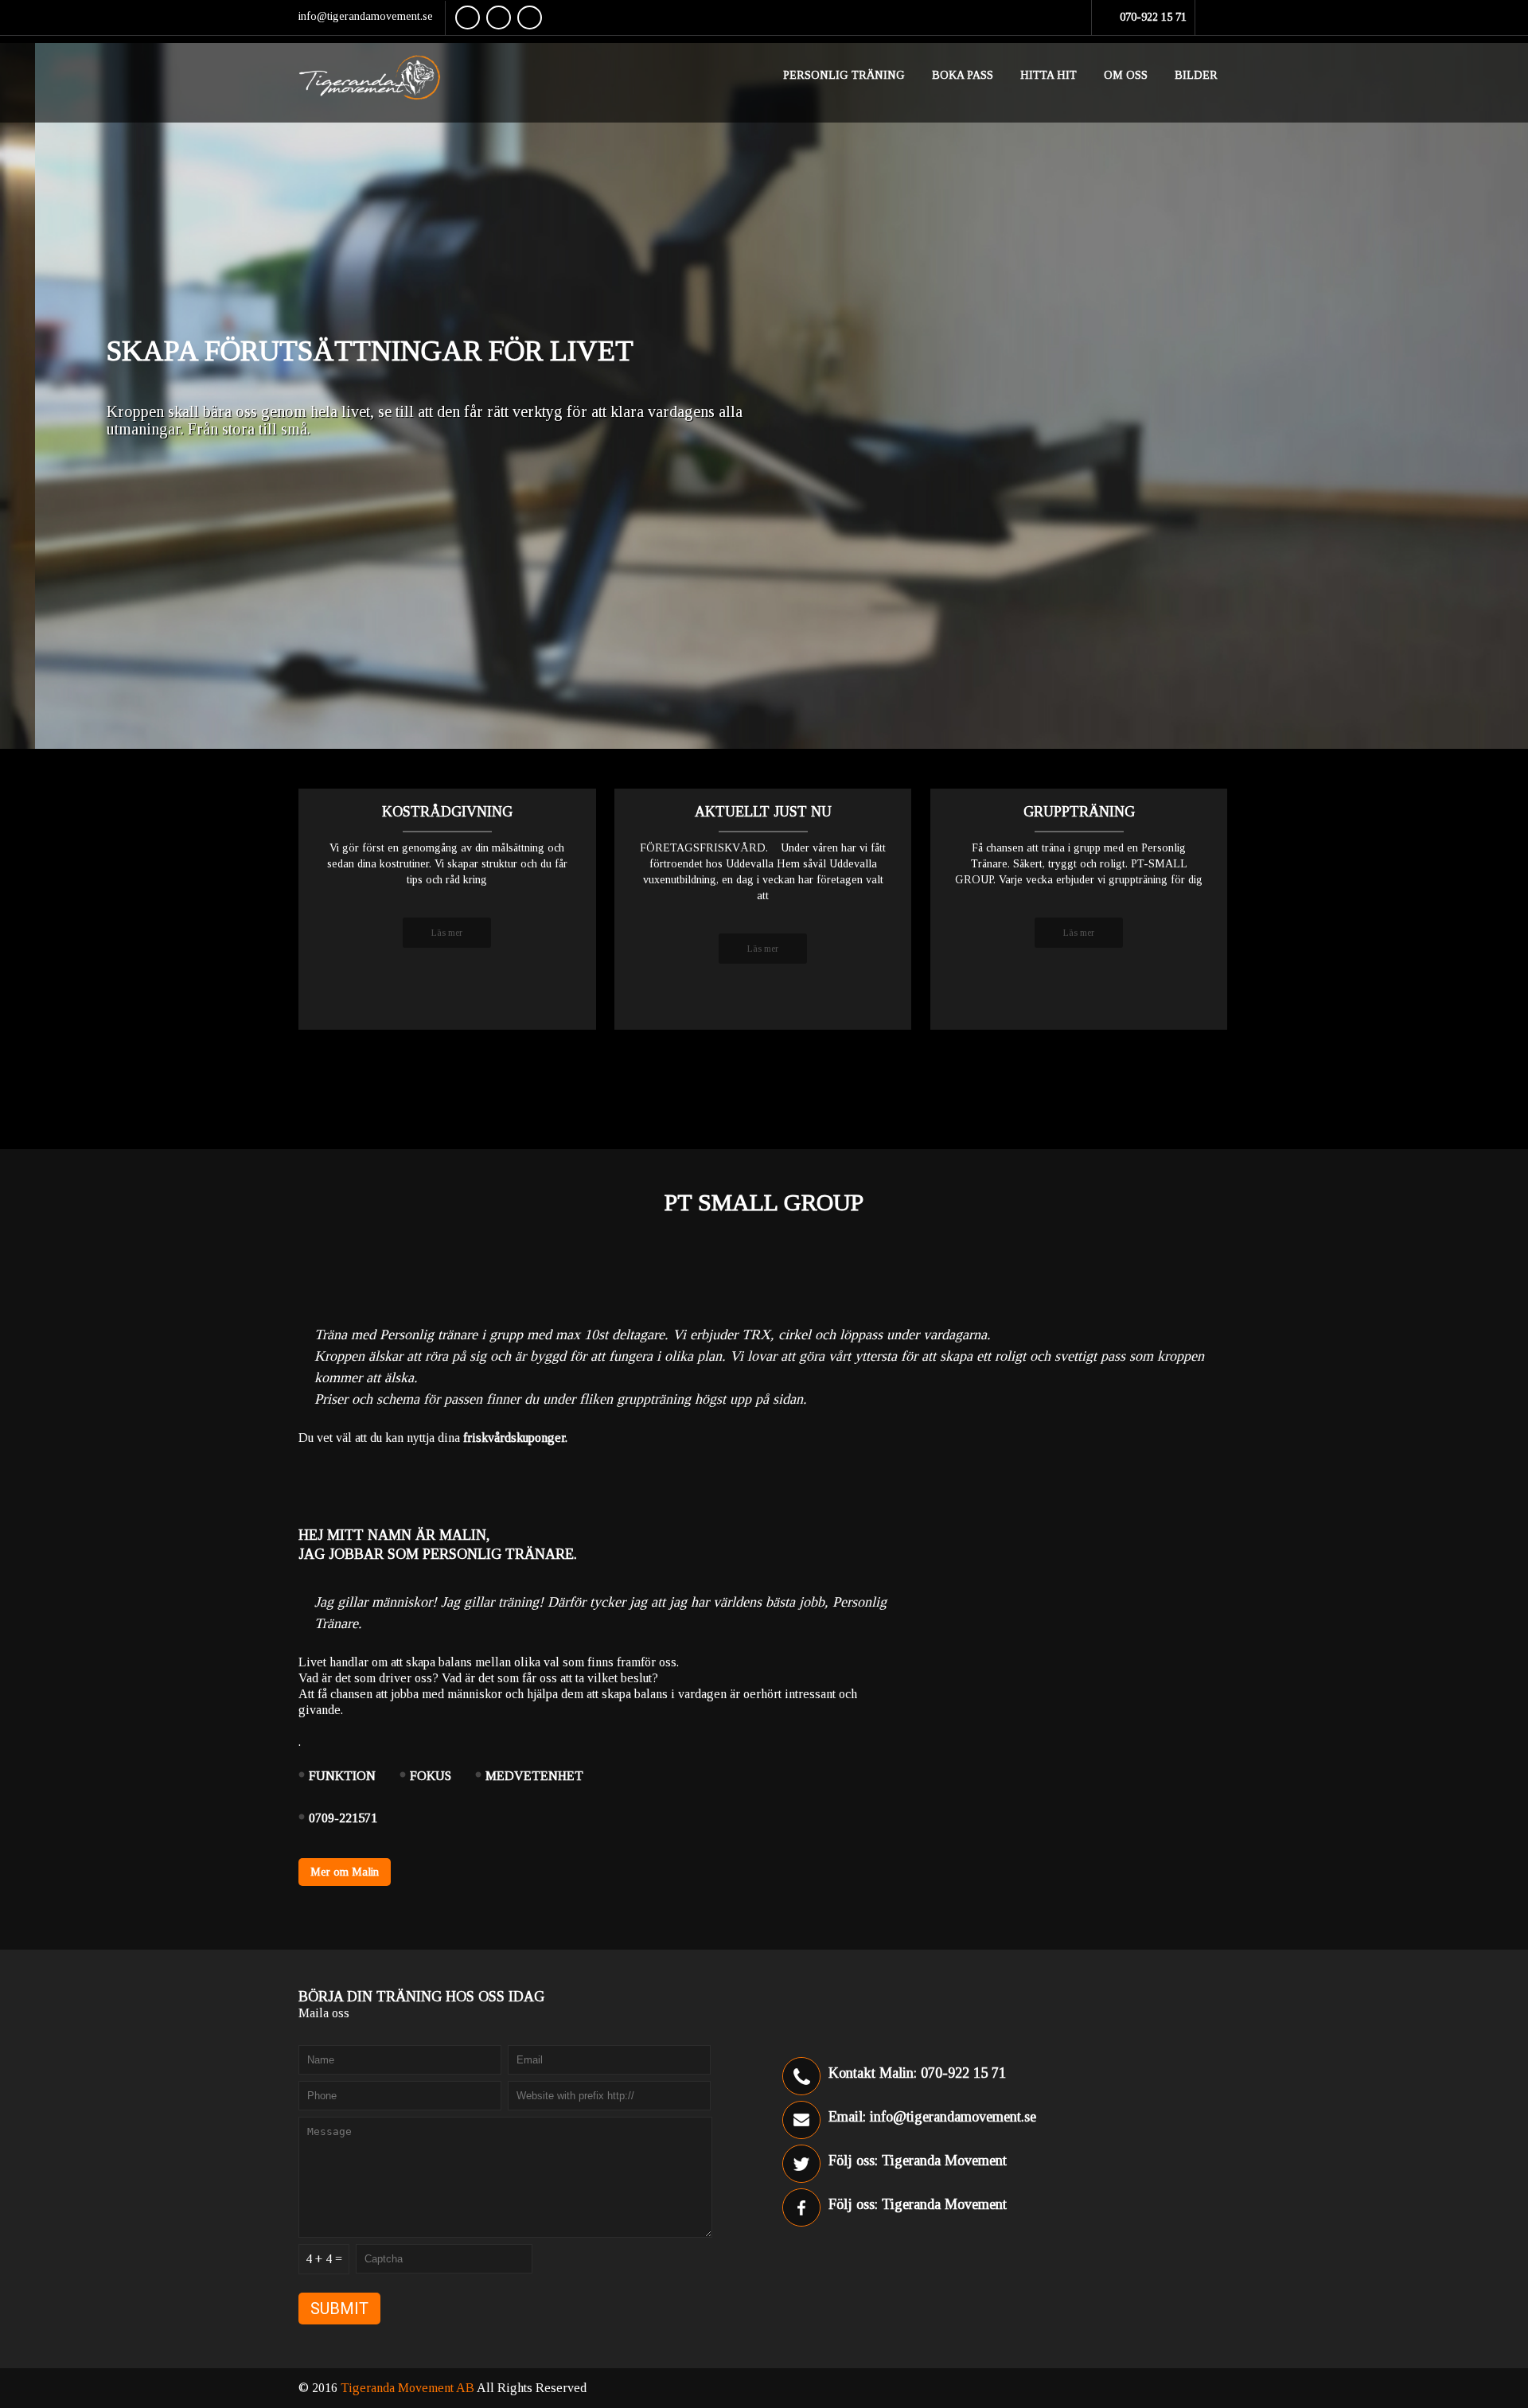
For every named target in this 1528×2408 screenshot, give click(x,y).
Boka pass (963, 75)
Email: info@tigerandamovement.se (932, 2117)
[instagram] (499, 18)
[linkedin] (530, 18)
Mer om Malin (345, 1872)
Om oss (1126, 75)
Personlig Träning (844, 75)
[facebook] (468, 18)
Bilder (1196, 75)
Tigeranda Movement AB (409, 2388)
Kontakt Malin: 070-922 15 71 (917, 2073)
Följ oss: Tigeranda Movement (918, 2161)
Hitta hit (1049, 75)
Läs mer (447, 933)
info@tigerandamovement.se (366, 16)
